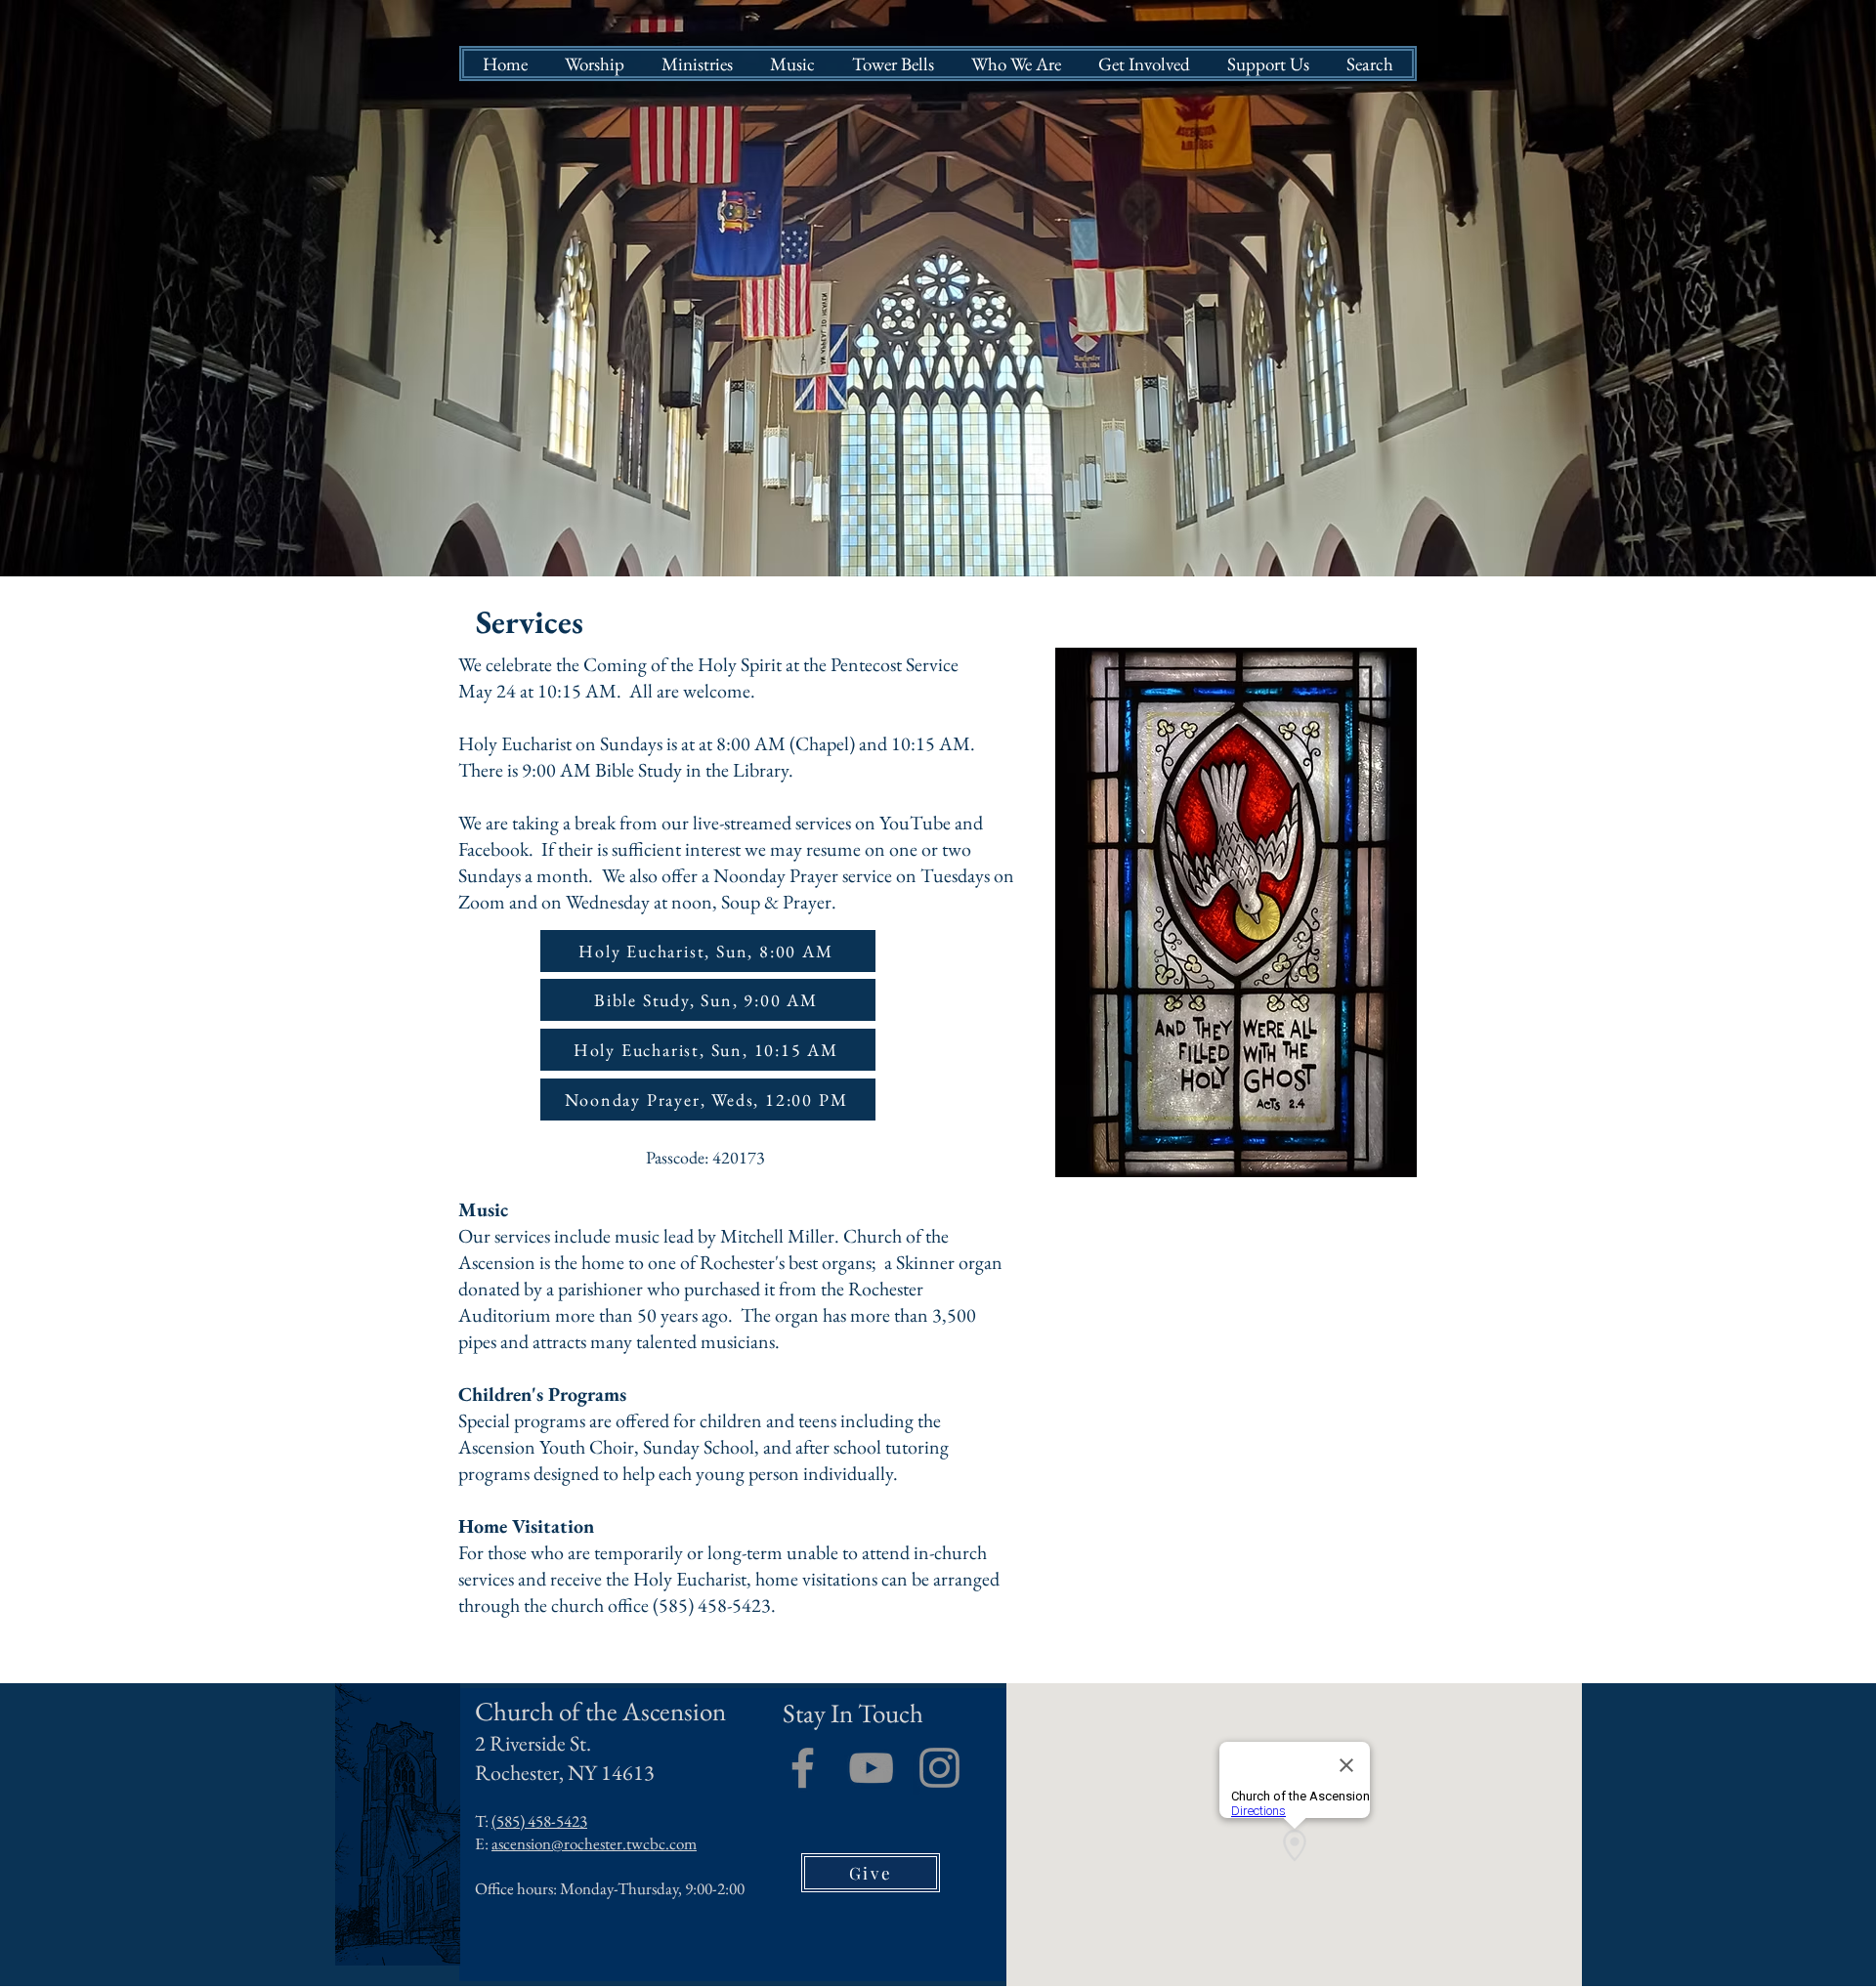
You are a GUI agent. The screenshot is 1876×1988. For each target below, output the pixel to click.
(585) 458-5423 (539, 1821)
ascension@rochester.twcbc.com (594, 1843)
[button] (595, 63)
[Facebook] (803, 1768)
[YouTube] (871, 1768)
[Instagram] (939, 1768)
